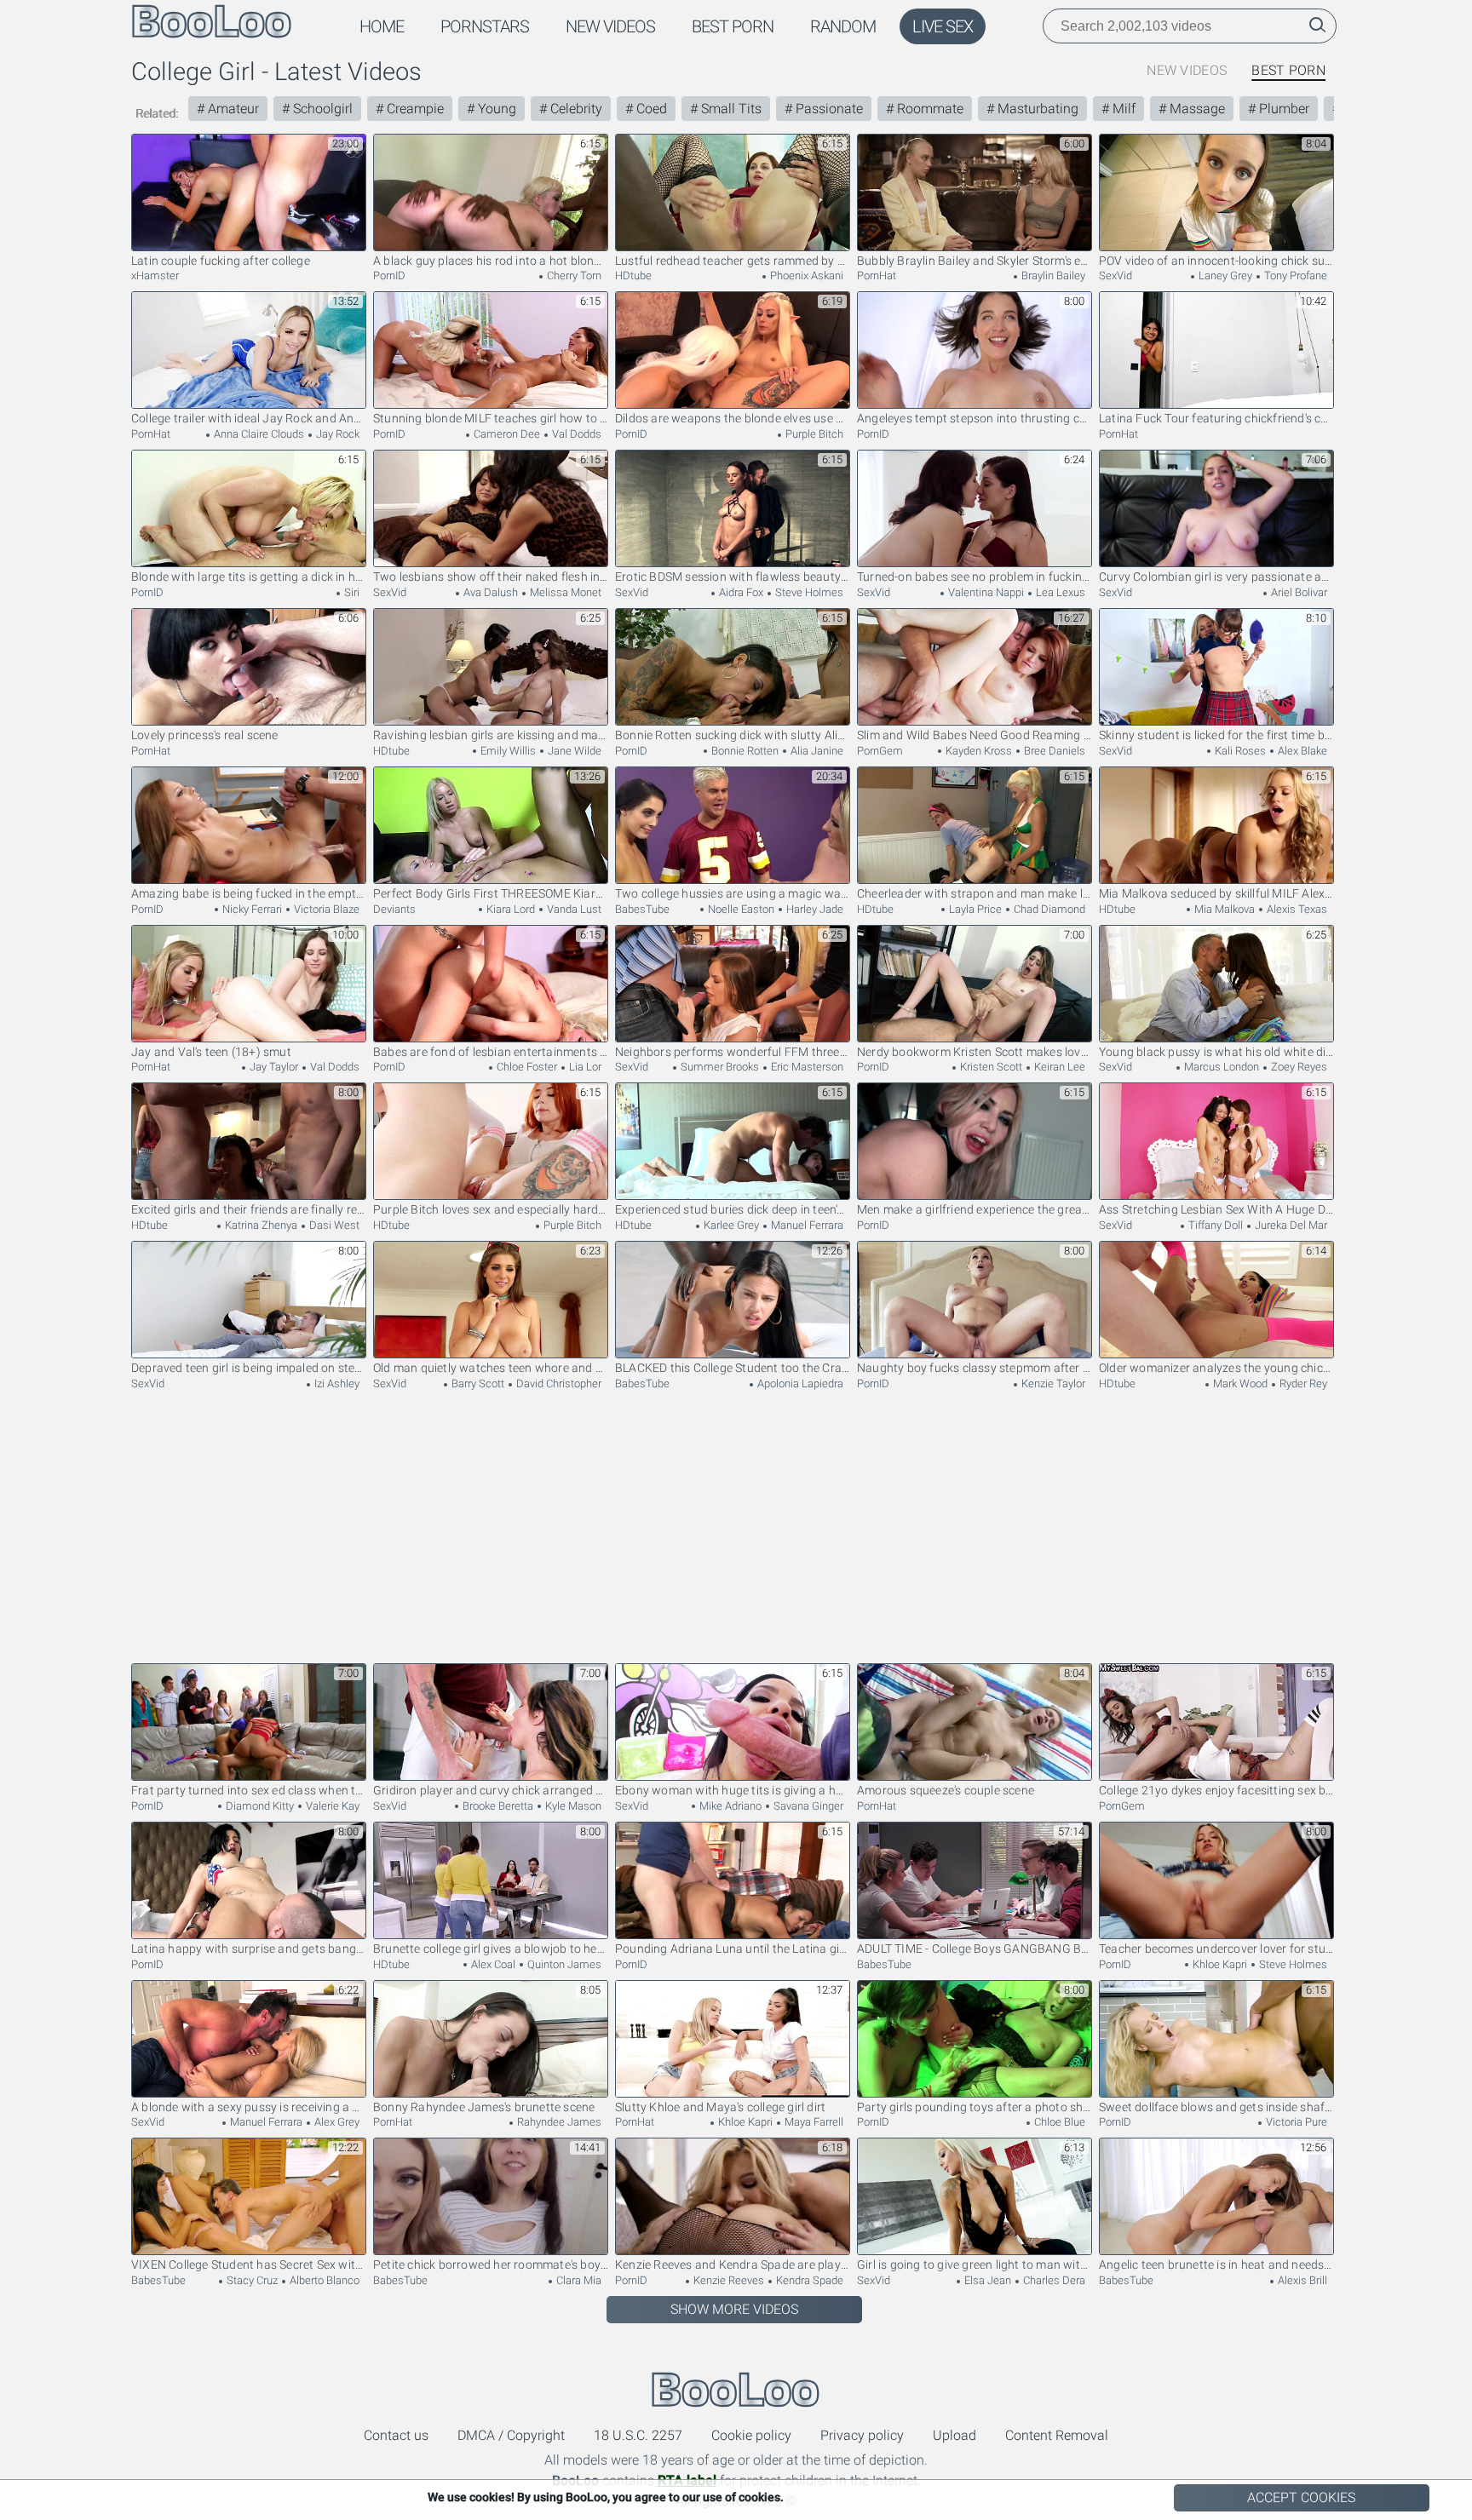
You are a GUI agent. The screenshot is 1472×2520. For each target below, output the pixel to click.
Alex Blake (1301, 751)
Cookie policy (751, 2435)
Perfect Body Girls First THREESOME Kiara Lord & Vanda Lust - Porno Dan (491, 893)
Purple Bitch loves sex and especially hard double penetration (491, 1209)
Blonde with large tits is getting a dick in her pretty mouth (249, 577)
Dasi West (333, 1225)
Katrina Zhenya (260, 1225)
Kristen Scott (990, 1067)
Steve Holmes (808, 592)
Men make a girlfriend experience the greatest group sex (975, 1209)
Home (382, 26)
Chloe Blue (1058, 2122)
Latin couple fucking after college (221, 261)
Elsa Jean (986, 2280)
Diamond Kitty (259, 1806)
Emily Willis (507, 751)
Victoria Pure (1295, 2122)
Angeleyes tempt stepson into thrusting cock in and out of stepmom (975, 418)
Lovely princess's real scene (205, 735)
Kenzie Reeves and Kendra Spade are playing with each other (733, 2265)
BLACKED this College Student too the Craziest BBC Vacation (733, 1368)
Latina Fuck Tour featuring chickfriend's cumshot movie (1216, 418)
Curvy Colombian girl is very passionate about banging (1216, 577)
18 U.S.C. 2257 (638, 2435)
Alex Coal (492, 1964)
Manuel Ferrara (806, 1225)
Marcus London (1220, 1067)
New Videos (610, 26)
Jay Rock (336, 434)
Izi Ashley (336, 1383)
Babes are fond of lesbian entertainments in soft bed (491, 1052)
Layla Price (974, 909)
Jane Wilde (573, 751)
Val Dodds (575, 434)
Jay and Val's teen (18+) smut (211, 1052)
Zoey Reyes (1298, 1067)
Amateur (232, 109)
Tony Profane (1294, 276)
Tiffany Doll (1214, 1225)
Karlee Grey (730, 1225)
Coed (650, 109)
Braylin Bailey (1052, 276)
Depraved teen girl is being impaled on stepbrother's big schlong (249, 1368)
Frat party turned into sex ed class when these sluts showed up (249, 1790)
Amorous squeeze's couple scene (946, 1790)
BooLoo (736, 2389)
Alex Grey (336, 2122)
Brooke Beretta (497, 1806)
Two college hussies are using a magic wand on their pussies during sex (733, 893)
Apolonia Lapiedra (799, 1383)
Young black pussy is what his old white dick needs (1216, 1052)
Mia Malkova (1223, 909)
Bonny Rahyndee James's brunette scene (484, 2107)
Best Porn (733, 26)
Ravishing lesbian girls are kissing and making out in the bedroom (491, 735)
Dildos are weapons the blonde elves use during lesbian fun (733, 418)
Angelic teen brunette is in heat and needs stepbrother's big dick (1216, 2265)
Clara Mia (578, 2280)
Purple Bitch (813, 434)
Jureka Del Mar (1290, 1225)
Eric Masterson (806, 1067)
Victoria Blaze (325, 909)
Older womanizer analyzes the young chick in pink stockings (1216, 1368)
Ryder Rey (1302, 1383)
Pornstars (485, 26)
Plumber (1282, 109)
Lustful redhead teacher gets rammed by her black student (733, 261)
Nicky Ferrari (251, 909)
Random (843, 26)
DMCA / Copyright (511, 2435)
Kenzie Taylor (1052, 1383)
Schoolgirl (321, 109)
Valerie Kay (331, 1806)
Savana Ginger (807, 1806)
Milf (1122, 109)
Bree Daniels (1053, 751)
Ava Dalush (489, 592)
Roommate (929, 109)
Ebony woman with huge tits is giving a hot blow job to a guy (733, 1790)
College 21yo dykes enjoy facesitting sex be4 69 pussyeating (1216, 1790)
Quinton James (563, 1964)
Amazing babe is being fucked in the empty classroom (249, 893)
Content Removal (1057, 2435)
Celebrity (575, 109)
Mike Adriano (729, 1806)
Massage (1196, 109)
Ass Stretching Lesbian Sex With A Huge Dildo (1216, 1209)
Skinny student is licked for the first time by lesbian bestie (1216, 735)
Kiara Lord (509, 909)
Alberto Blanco (323, 2280)
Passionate (828, 109)
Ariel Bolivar (1298, 592)
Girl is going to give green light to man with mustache (975, 2265)
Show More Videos (734, 2309)
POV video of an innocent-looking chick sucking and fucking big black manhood (1216, 261)
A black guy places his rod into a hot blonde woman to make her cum (491, 261)
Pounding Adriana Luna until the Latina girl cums (733, 1949)
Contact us (396, 2435)
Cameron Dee (506, 434)
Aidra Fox (740, 592)
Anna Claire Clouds (258, 434)
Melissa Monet (564, 592)
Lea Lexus (1059, 592)
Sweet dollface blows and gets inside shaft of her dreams (1216, 2107)
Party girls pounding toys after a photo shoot (975, 2107)
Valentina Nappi (985, 592)
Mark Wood (1239, 1383)
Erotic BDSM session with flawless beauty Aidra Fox (733, 577)
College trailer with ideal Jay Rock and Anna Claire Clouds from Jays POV (249, 418)
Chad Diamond (1048, 909)
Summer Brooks (719, 1067)
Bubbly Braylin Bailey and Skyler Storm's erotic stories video (975, 261)
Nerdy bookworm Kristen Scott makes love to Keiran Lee (975, 1052)
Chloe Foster (526, 1067)
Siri (351, 592)
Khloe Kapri (1219, 1964)
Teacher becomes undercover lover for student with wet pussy (1216, 1949)
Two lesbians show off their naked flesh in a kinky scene (491, 577)
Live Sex (943, 26)
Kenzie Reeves (727, 2280)
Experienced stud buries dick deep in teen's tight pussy (733, 1209)
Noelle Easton (740, 909)
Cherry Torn (573, 276)
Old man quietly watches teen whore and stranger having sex (491, 1368)
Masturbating (1036, 109)
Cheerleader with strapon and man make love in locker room (975, 893)
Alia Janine (816, 751)
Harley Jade (814, 909)
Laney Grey (1224, 276)
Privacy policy (862, 2435)
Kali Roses (1239, 751)
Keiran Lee (1058, 1067)
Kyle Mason (572, 1806)
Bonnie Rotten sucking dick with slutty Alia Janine (733, 735)
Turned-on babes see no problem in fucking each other (975, 577)
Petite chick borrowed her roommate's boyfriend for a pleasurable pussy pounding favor (491, 2265)
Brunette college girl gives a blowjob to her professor (491, 1949)
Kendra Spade (808, 2280)
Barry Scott (477, 1383)
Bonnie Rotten (744, 751)
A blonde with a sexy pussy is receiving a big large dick (249, 2107)
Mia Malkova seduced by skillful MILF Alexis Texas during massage (1216, 893)
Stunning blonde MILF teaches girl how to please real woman (491, 418)
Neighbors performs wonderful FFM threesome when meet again (733, 1052)
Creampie (414, 109)
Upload (954, 2435)
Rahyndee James (558, 2122)
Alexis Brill (1301, 2280)
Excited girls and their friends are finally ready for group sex (249, 1209)
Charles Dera (1053, 2280)
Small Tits (730, 109)
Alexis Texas (1296, 909)
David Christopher (558, 1383)
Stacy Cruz (251, 2280)
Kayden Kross (977, 751)
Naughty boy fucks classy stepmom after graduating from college (975, 1368)
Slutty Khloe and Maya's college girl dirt (720, 2107)
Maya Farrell (813, 2122)
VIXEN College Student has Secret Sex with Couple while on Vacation (249, 2265)
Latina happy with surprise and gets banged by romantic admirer (249, 1949)
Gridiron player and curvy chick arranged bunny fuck (491, 1790)
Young (495, 109)
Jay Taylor (273, 1067)
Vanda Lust (573, 909)
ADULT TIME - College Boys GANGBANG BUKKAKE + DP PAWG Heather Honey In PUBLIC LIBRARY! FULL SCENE (975, 1949)
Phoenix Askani (805, 276)
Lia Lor (584, 1067)
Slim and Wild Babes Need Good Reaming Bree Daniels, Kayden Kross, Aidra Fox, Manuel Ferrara (975, 735)
